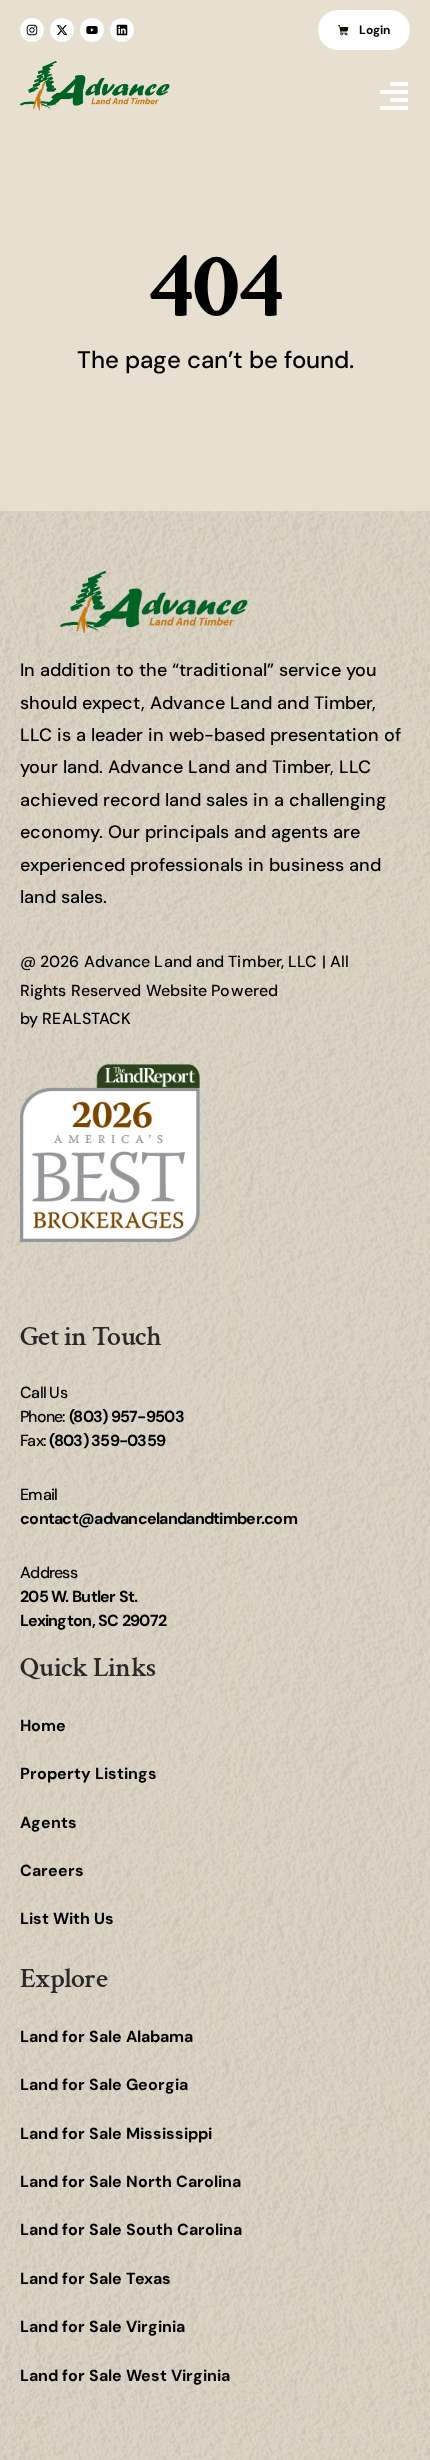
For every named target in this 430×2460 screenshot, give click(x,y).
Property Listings (88, 1773)
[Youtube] (92, 30)
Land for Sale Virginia (102, 2326)
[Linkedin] (122, 30)
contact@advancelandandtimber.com (158, 1518)
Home (43, 1725)
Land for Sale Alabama (106, 2036)
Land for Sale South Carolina (131, 2229)
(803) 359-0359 (107, 1440)
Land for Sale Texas (95, 2278)
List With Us (67, 1918)
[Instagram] (32, 30)
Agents (48, 1822)
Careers (52, 1870)
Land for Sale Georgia (104, 2084)
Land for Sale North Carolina (130, 2181)
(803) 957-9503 (126, 1416)
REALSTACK (86, 1018)
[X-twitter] (62, 30)
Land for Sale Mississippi (116, 2133)
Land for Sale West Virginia (125, 2375)
